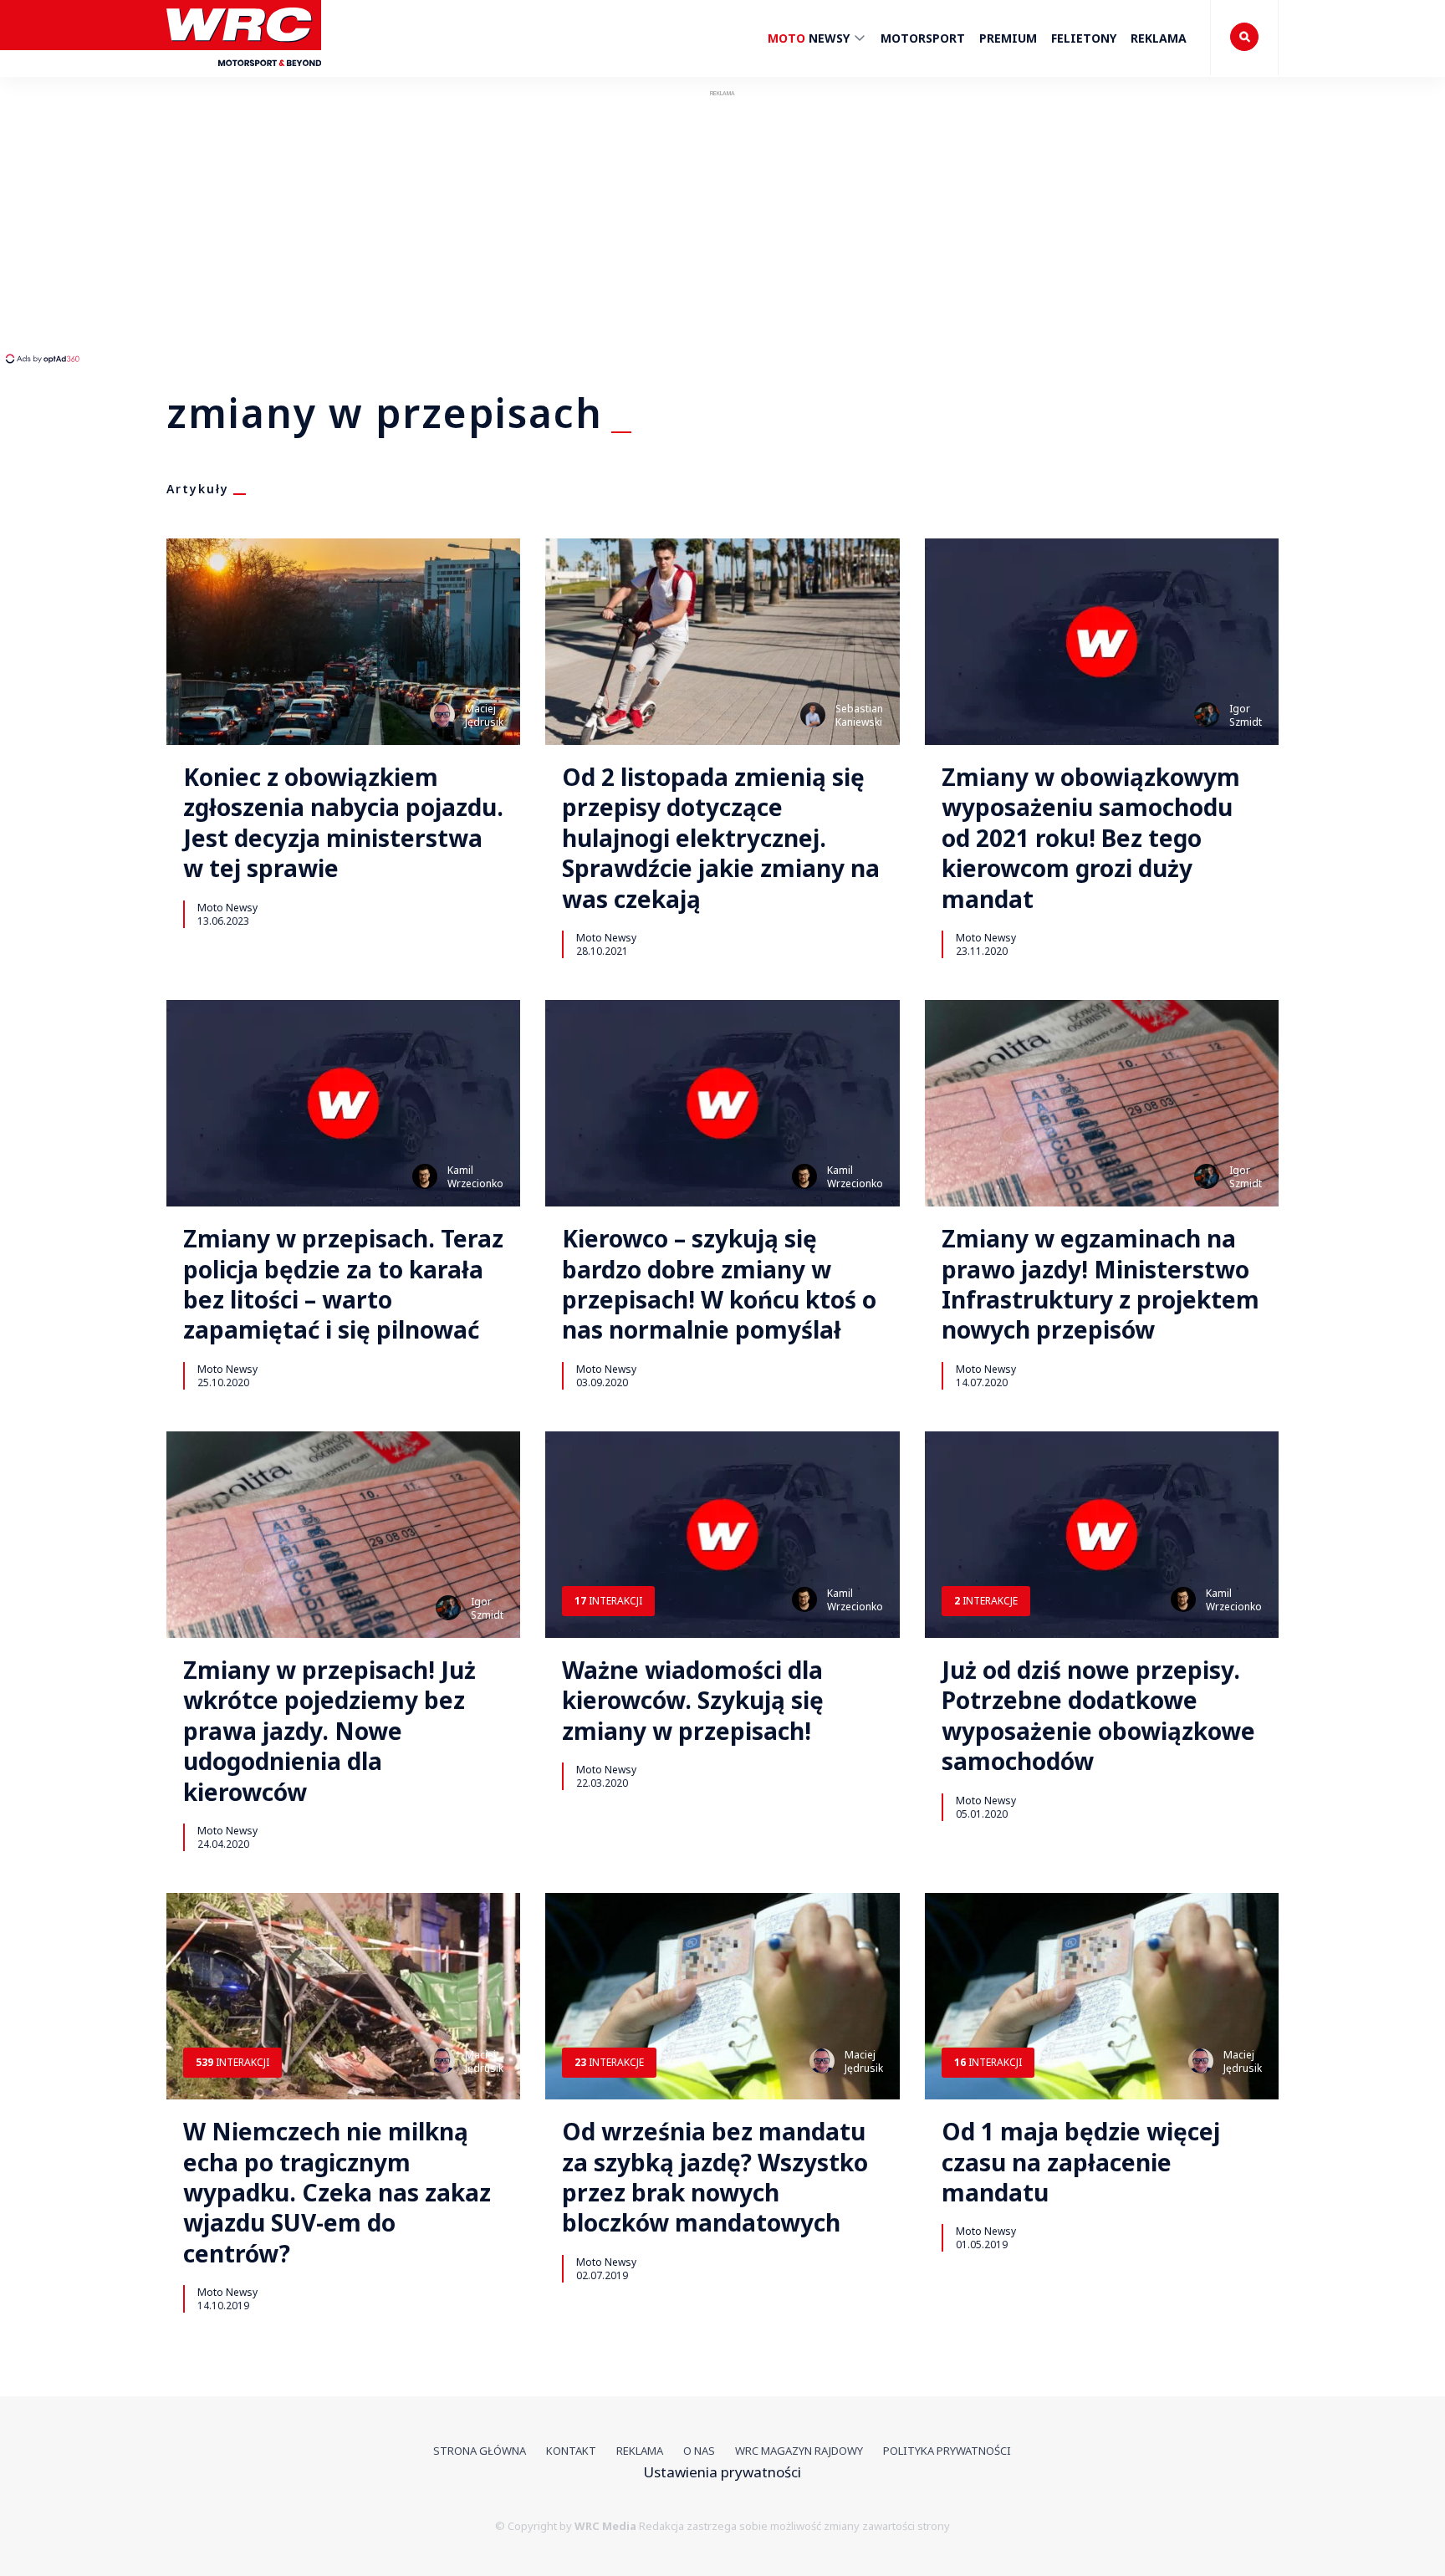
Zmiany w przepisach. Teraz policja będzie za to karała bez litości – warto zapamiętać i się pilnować (343, 1284)
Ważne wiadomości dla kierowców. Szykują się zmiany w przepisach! (693, 1700)
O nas (699, 2451)
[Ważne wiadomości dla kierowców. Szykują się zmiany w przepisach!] (722, 1535)
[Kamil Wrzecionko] (425, 1176)
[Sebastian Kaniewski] (813, 715)
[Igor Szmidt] (1207, 715)
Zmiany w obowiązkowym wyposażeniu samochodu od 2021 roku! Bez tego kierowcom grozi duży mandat (1091, 838)
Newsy (810, 38)
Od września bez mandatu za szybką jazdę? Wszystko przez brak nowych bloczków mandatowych (715, 2177)
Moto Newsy (227, 907)
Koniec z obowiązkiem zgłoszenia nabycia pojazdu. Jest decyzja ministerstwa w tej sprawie (343, 823)
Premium (1008, 38)
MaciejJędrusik (484, 715)
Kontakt (571, 2451)
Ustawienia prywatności (722, 2472)
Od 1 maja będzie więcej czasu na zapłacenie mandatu (1081, 2162)
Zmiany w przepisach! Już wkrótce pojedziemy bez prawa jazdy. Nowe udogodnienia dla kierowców (329, 1731)
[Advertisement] (314, 226)
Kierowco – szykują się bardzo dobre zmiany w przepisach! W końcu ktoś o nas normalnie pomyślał (719, 1284)
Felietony (1084, 38)
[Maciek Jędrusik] (442, 715)
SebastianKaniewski (859, 715)
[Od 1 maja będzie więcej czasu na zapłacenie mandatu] (1102, 1996)
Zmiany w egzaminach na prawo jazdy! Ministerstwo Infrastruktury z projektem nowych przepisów (1100, 1284)
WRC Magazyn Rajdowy (799, 2451)
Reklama (1159, 38)
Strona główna (480, 2451)
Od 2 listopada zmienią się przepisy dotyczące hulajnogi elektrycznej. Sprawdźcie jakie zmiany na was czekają (721, 838)
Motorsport (923, 38)
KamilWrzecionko (475, 1177)
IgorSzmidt (1246, 715)
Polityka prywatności (947, 2451)
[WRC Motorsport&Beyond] (244, 74)
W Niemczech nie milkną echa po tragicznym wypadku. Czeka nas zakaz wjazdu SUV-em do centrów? (337, 2192)
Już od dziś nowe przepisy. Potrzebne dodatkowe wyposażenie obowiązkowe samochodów (1098, 1716)
